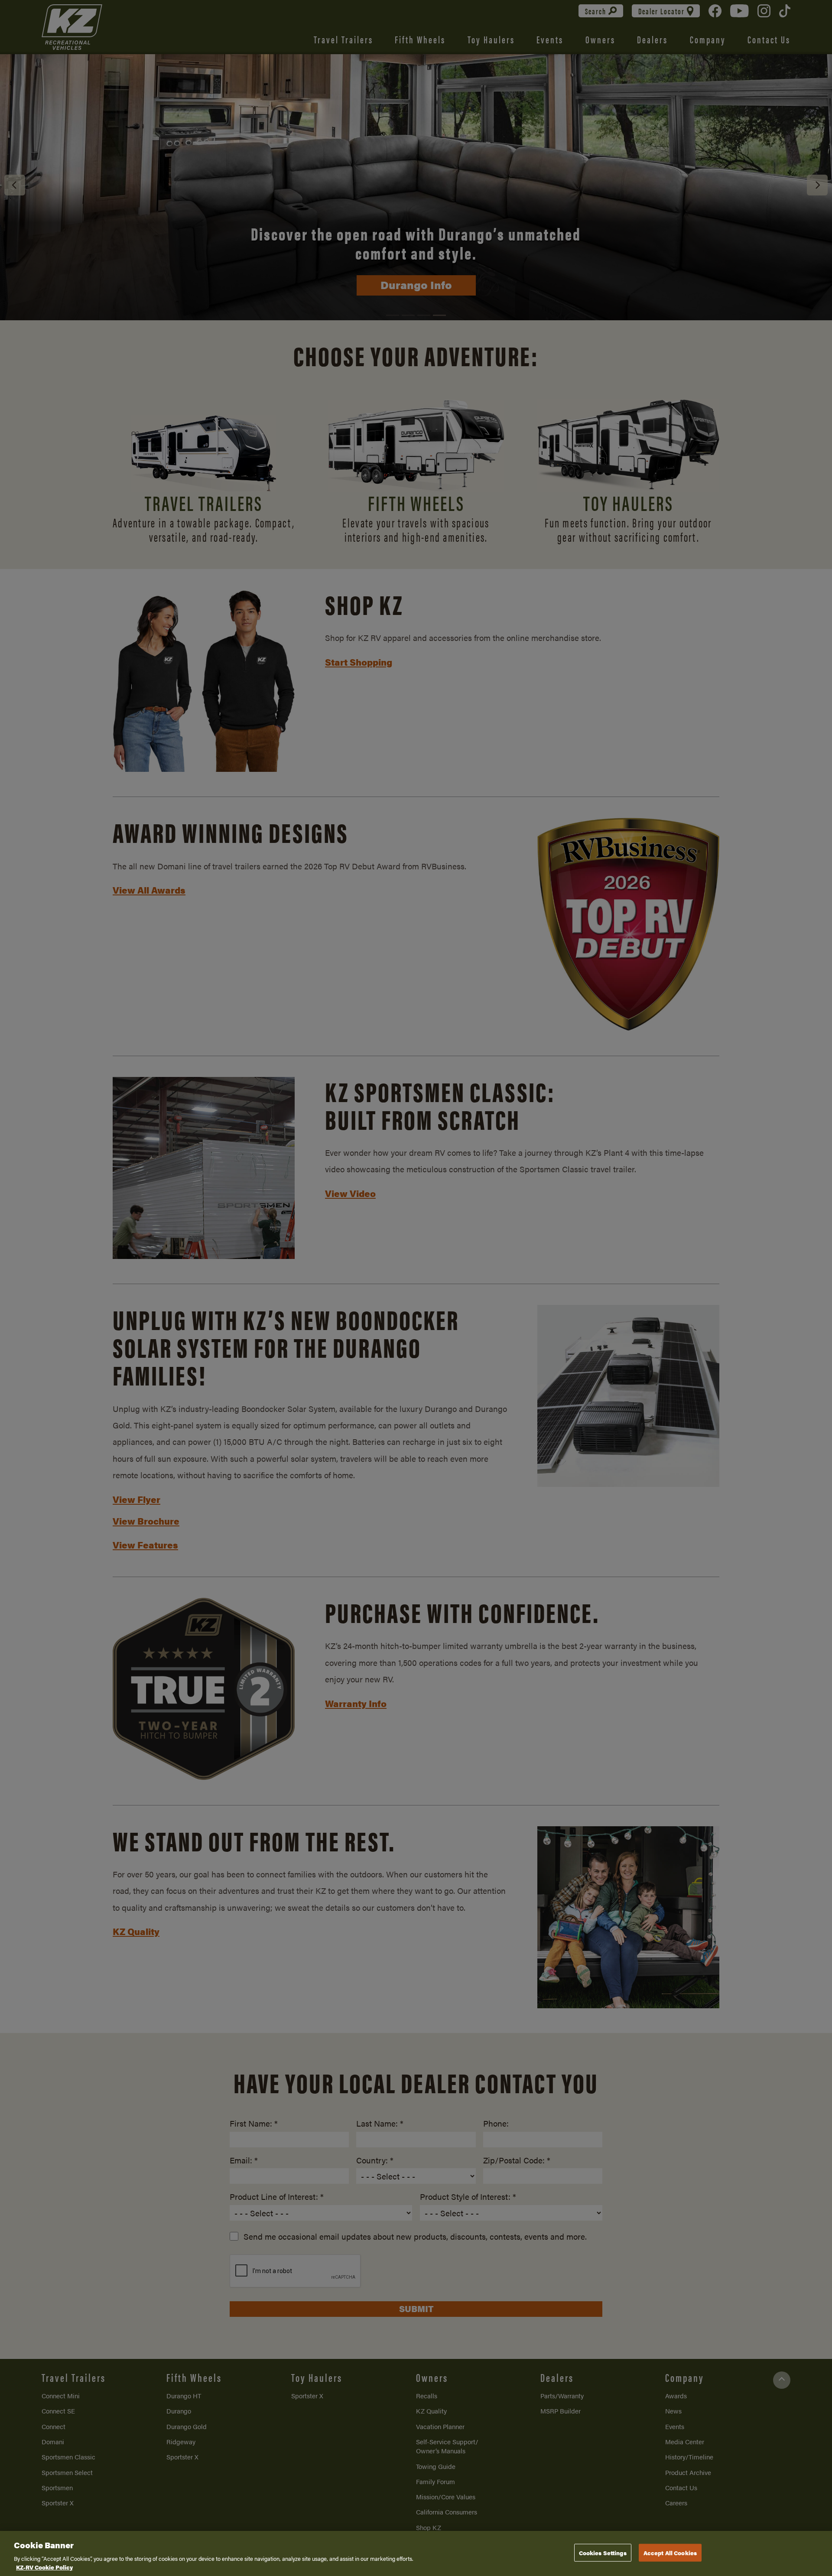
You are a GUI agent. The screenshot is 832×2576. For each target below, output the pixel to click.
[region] (416, 2553)
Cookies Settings (603, 2553)
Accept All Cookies (670, 2553)
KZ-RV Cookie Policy (44, 2567)
